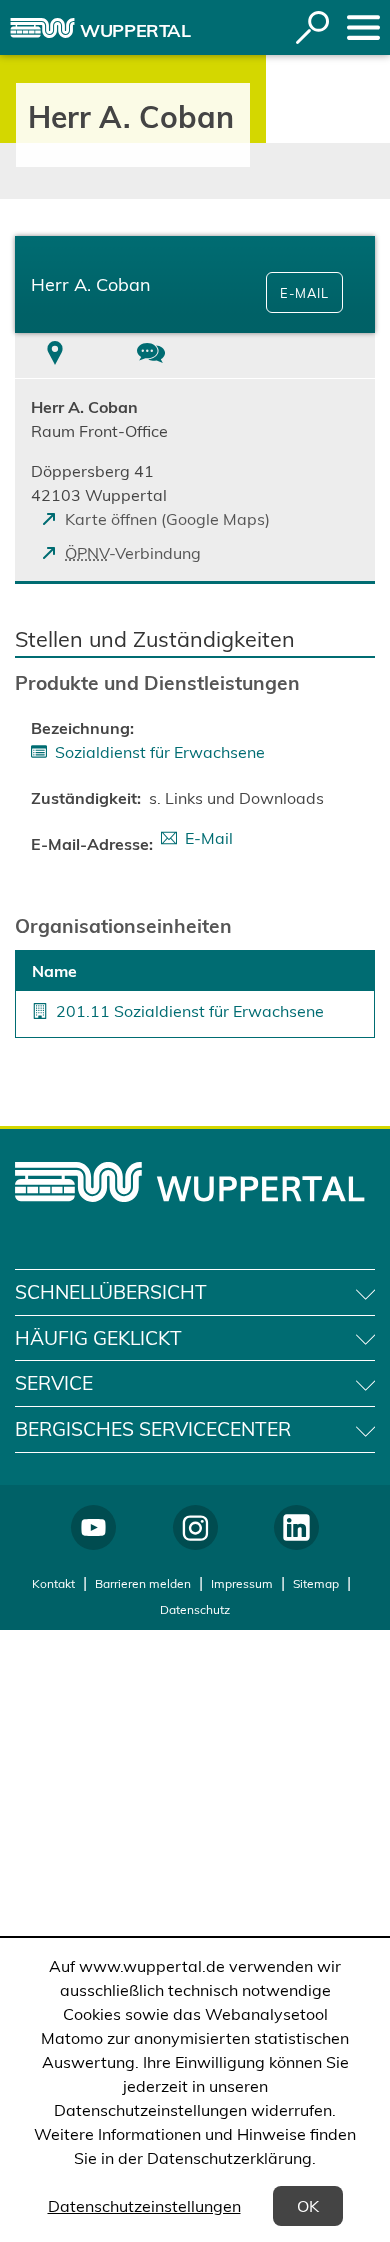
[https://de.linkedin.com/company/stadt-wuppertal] (296, 1527)
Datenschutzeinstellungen (144, 2206)
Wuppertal (135, 30)
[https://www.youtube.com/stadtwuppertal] (93, 1527)
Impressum (242, 1583)
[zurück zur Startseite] (42, 28)
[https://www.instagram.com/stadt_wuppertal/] (195, 1527)
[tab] (55, 355)
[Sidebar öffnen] (363, 27)
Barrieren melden (143, 1583)
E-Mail (304, 293)
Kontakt (53, 1583)
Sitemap (316, 1583)
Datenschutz (195, 1609)
